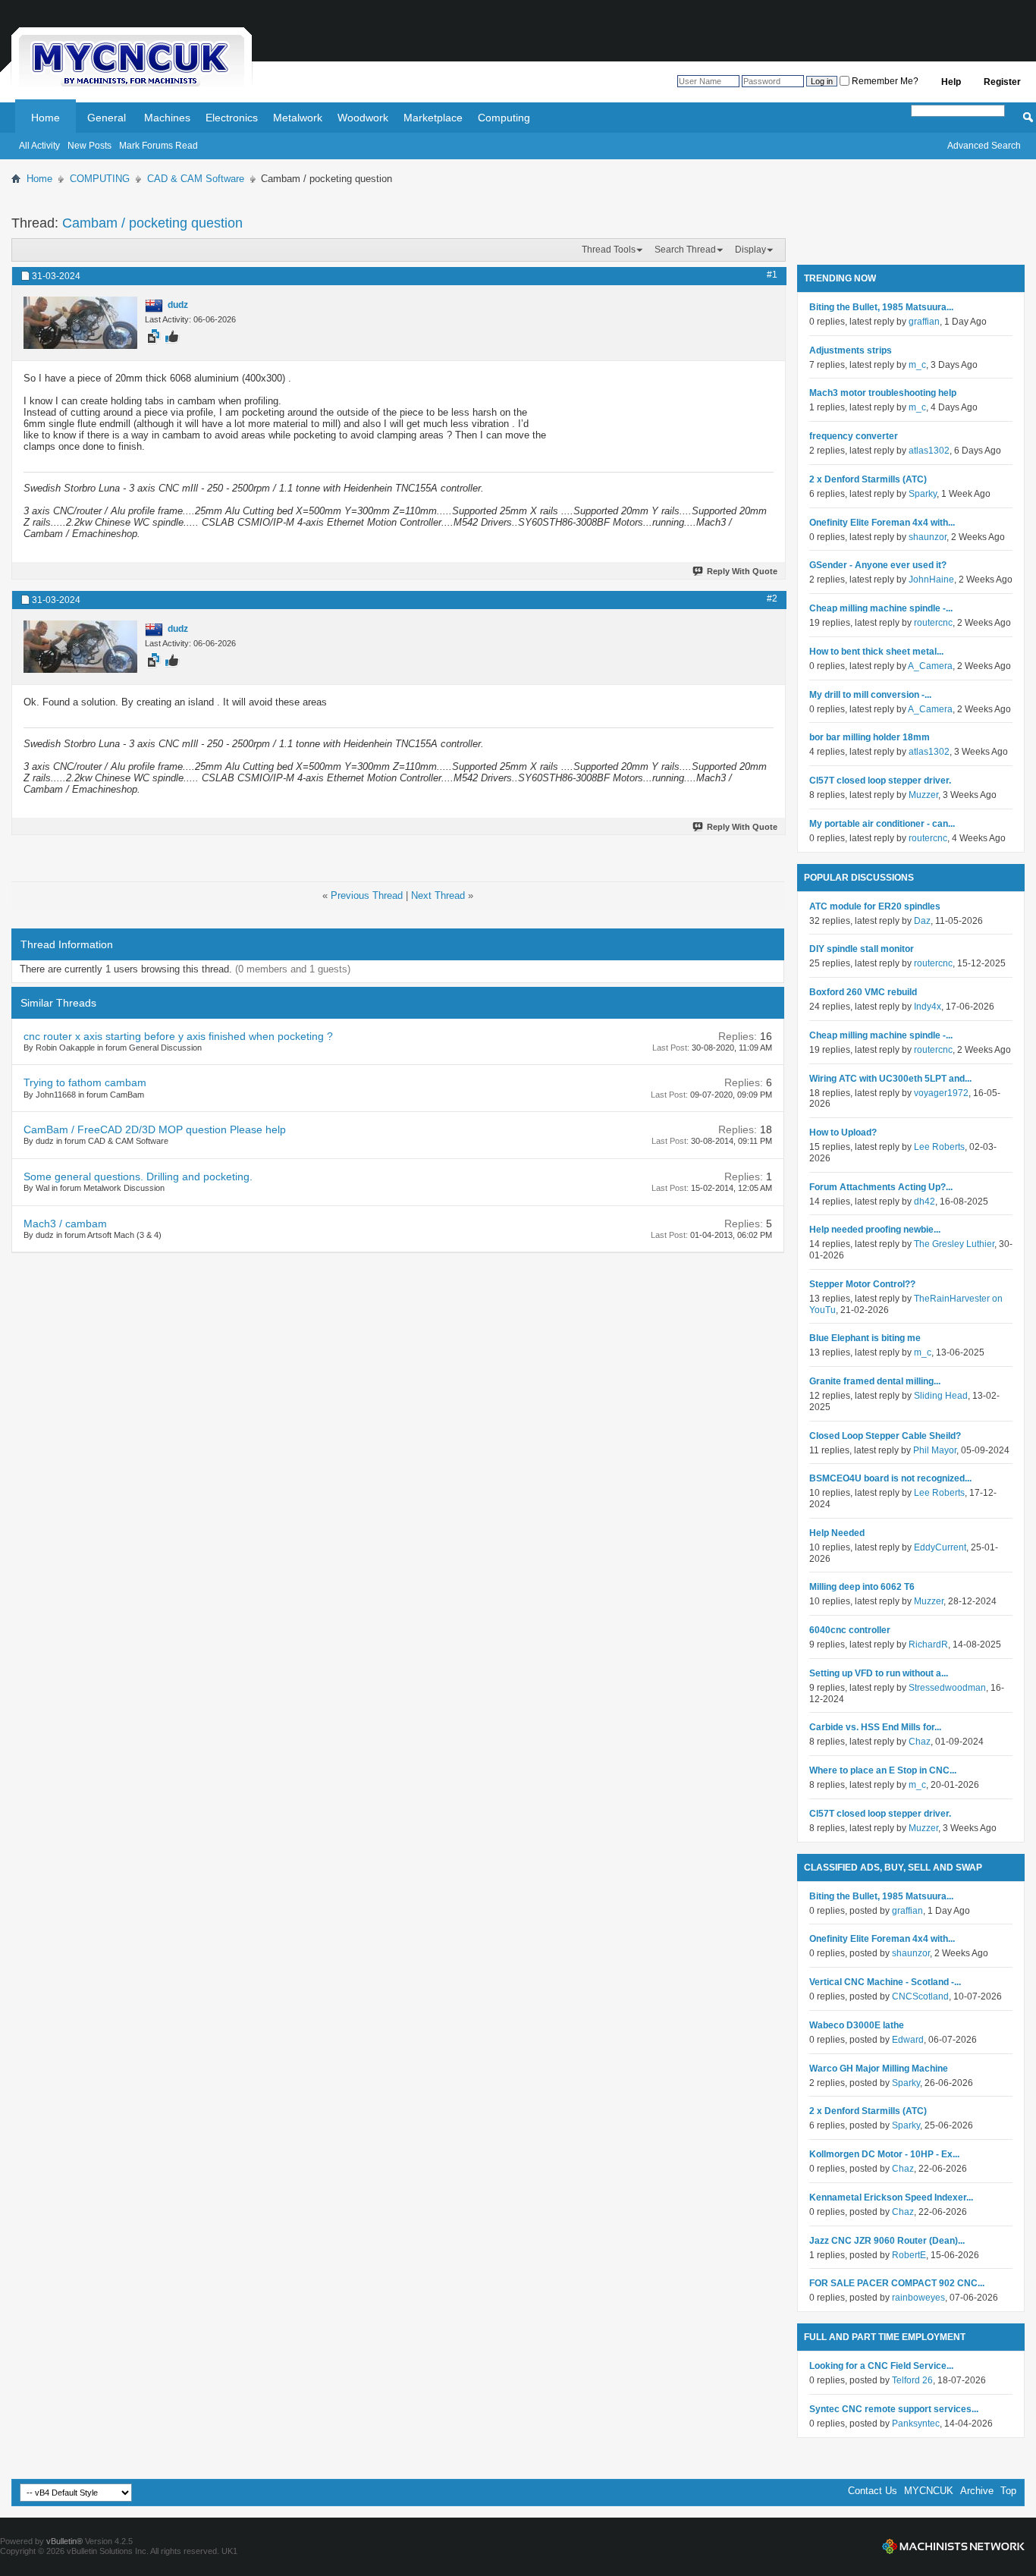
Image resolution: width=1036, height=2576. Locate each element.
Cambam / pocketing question (152, 223)
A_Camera (930, 666)
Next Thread (438, 895)
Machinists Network (953, 2546)
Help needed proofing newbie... (875, 1230)
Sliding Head (941, 1396)
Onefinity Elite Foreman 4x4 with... (882, 523)
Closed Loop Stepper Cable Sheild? (885, 1436)
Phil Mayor (935, 1450)
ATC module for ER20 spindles (875, 906)
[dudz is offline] (80, 323)
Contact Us (873, 2491)
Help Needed (837, 1533)
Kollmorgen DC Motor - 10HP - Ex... (884, 2154)
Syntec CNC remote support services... (894, 2409)
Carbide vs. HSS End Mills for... (875, 1727)
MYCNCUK (929, 2491)
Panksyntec (916, 2424)
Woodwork (363, 118)
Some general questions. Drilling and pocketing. (138, 1176)
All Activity (39, 146)
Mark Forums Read (159, 146)
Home (46, 118)
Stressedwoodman (947, 1688)
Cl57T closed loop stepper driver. (880, 781)
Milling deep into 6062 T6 (862, 1587)
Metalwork (298, 118)
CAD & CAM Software (196, 179)
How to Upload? (843, 1132)
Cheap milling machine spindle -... (881, 608)
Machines (167, 118)
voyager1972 (941, 1093)
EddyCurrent (940, 1547)
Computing (504, 118)
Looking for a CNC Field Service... (881, 2366)
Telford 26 (912, 2380)
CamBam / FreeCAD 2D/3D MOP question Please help (155, 1129)
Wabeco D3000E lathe (857, 2025)
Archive (977, 2491)
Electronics (232, 118)
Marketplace (433, 118)
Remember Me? (884, 81)
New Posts (89, 146)
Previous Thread (367, 895)
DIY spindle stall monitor (862, 949)
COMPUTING (100, 179)
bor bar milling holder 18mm (870, 737)
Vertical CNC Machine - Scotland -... (885, 1982)
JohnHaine (931, 580)
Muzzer (923, 795)
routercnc (933, 623)
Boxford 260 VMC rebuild (863, 992)
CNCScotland (920, 1996)
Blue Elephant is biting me (865, 1338)
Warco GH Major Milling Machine (879, 2069)
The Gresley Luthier (954, 1244)
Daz (922, 921)
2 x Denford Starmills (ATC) (868, 479)
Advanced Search (984, 146)
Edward (908, 2040)
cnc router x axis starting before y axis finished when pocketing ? (178, 1036)
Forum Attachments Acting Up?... (881, 1187)
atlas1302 (929, 451)
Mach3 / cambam (65, 1224)
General (107, 118)
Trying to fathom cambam (85, 1082)
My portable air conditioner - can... (882, 824)
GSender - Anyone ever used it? (878, 565)
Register (1002, 82)
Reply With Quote (742, 571)
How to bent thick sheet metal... (876, 652)
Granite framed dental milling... (875, 1381)
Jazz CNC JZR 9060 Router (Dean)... (887, 2241)
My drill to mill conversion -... (870, 695)
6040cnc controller (850, 1630)
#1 (772, 275)
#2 (772, 598)
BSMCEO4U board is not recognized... (890, 1478)
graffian (924, 322)
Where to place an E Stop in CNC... (883, 1770)
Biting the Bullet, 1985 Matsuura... (881, 307)
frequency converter (854, 436)
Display (750, 250)
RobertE (909, 2255)
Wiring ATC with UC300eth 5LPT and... (890, 1079)
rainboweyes (918, 2298)
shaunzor (928, 537)
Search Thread (685, 250)
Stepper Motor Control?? (862, 1284)
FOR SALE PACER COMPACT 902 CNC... (897, 2283)
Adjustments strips (851, 350)
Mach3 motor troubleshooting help (883, 393)
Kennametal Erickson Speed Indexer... (891, 2197)
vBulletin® (64, 2541)
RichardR (928, 1645)
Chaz (920, 1742)
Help (951, 82)
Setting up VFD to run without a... (879, 1673)
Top (1008, 2491)
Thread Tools (609, 250)
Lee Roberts (939, 1147)
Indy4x (928, 1007)
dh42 (925, 1202)
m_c (917, 365)
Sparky (923, 494)
